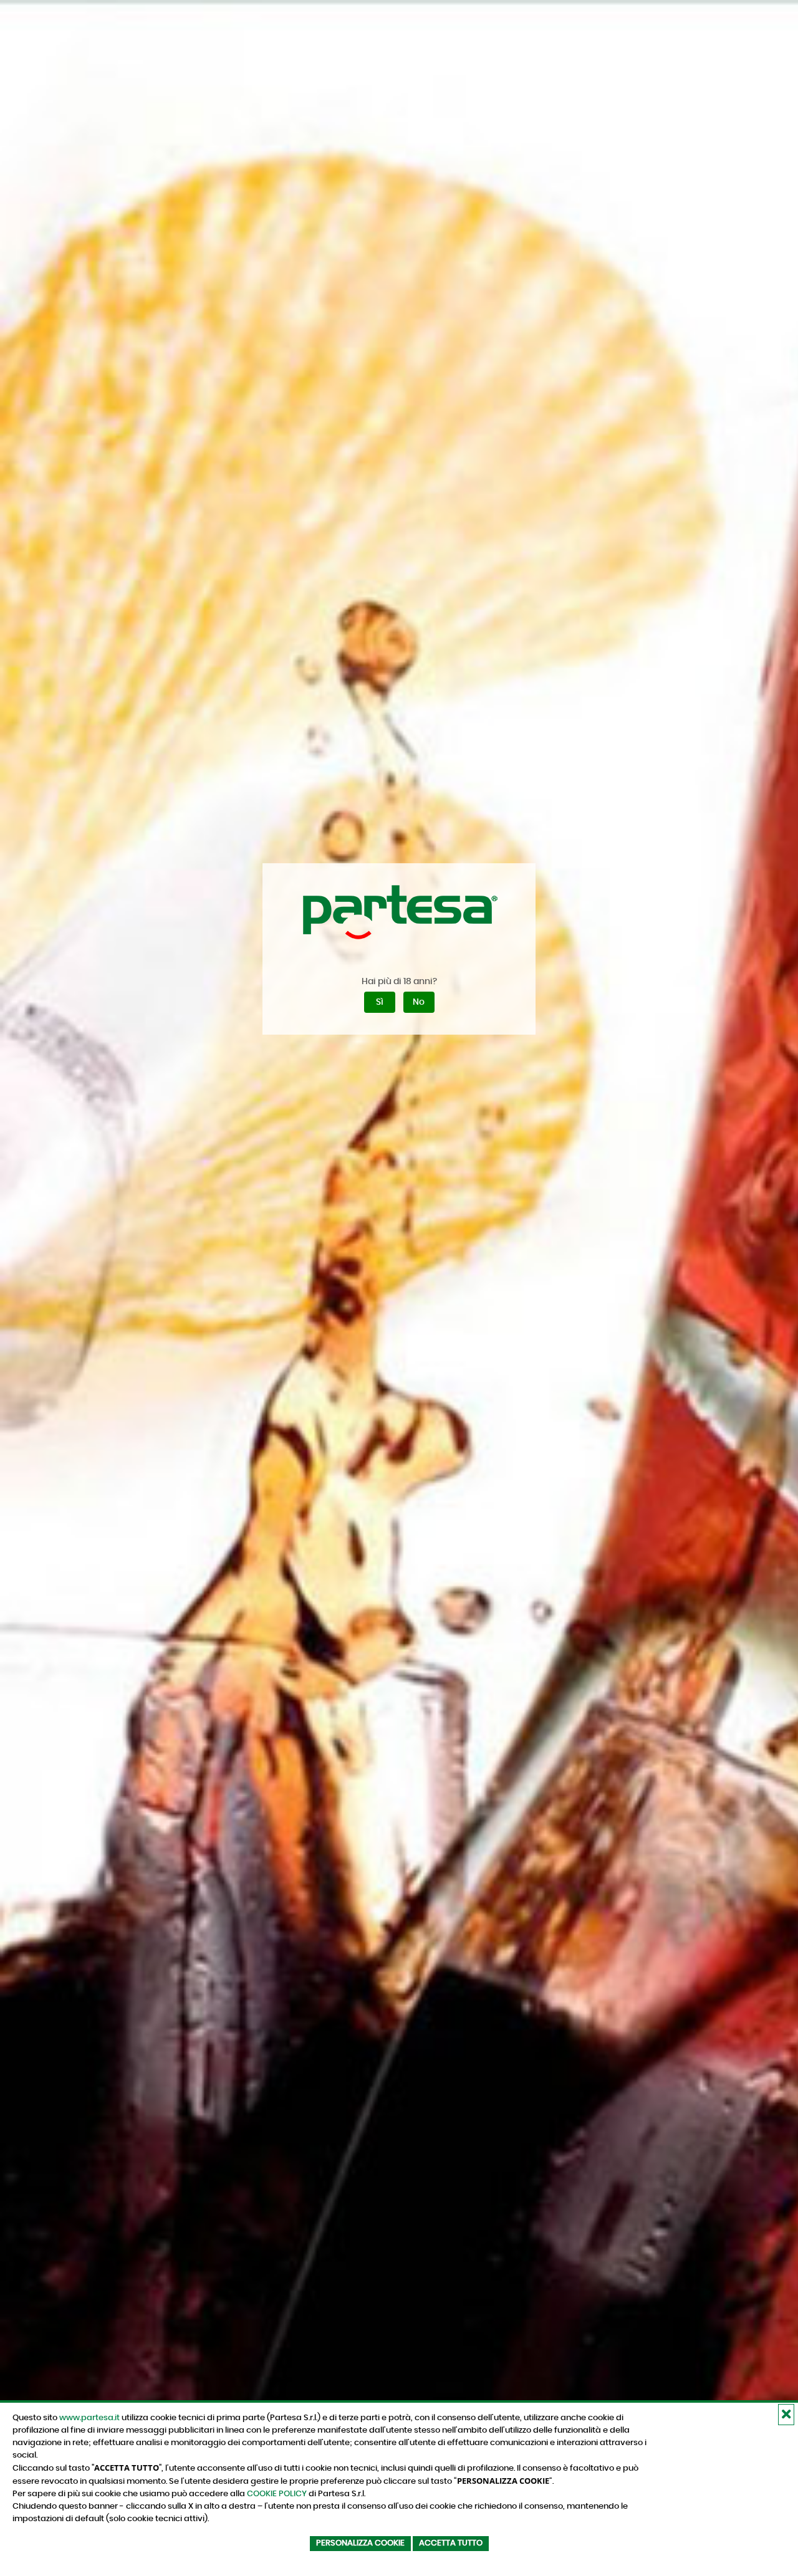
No (419, 1002)
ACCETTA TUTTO (451, 2543)
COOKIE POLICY (277, 2494)
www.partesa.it (89, 2418)
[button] (786, 2415)
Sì (380, 1002)
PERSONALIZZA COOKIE (360, 2543)
